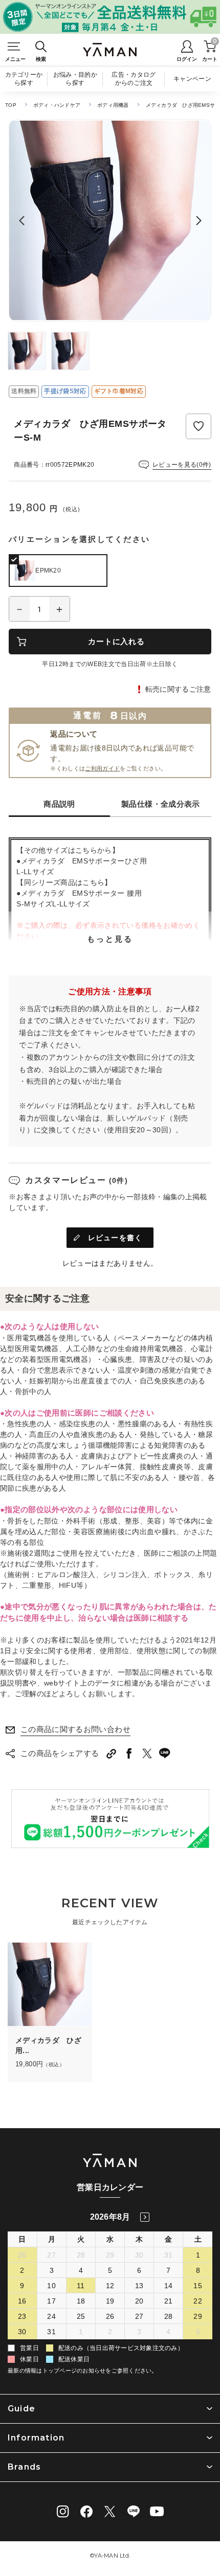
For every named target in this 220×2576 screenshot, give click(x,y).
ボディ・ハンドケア (57, 105)
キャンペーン (192, 79)
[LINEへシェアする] (165, 1753)
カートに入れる (116, 641)
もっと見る (110, 939)
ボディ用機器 (113, 105)
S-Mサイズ (34, 904)
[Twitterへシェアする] (147, 1753)
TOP (11, 105)
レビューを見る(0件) (182, 465)
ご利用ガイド (102, 768)
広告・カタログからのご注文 (134, 79)
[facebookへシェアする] (129, 1753)
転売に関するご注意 (178, 689)
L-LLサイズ (35, 872)
